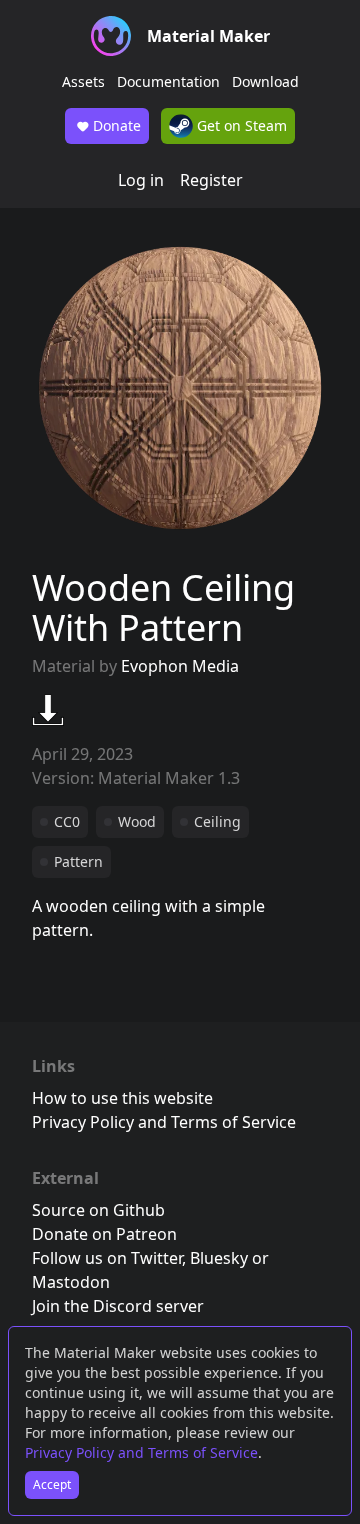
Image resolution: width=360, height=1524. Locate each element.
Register (211, 180)
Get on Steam (240, 125)
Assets (83, 81)
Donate (117, 125)
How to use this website (122, 1098)
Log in (141, 180)
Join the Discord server (118, 1306)
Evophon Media (180, 666)
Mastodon (71, 1282)
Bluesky (219, 1258)
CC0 (67, 821)
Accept (52, 1484)
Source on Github (98, 1210)
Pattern (78, 861)
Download (265, 81)
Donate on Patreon (104, 1234)
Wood (137, 821)
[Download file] (48, 710)
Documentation (168, 81)
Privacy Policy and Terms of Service (141, 1452)
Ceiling (217, 821)
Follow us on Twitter (107, 1258)
